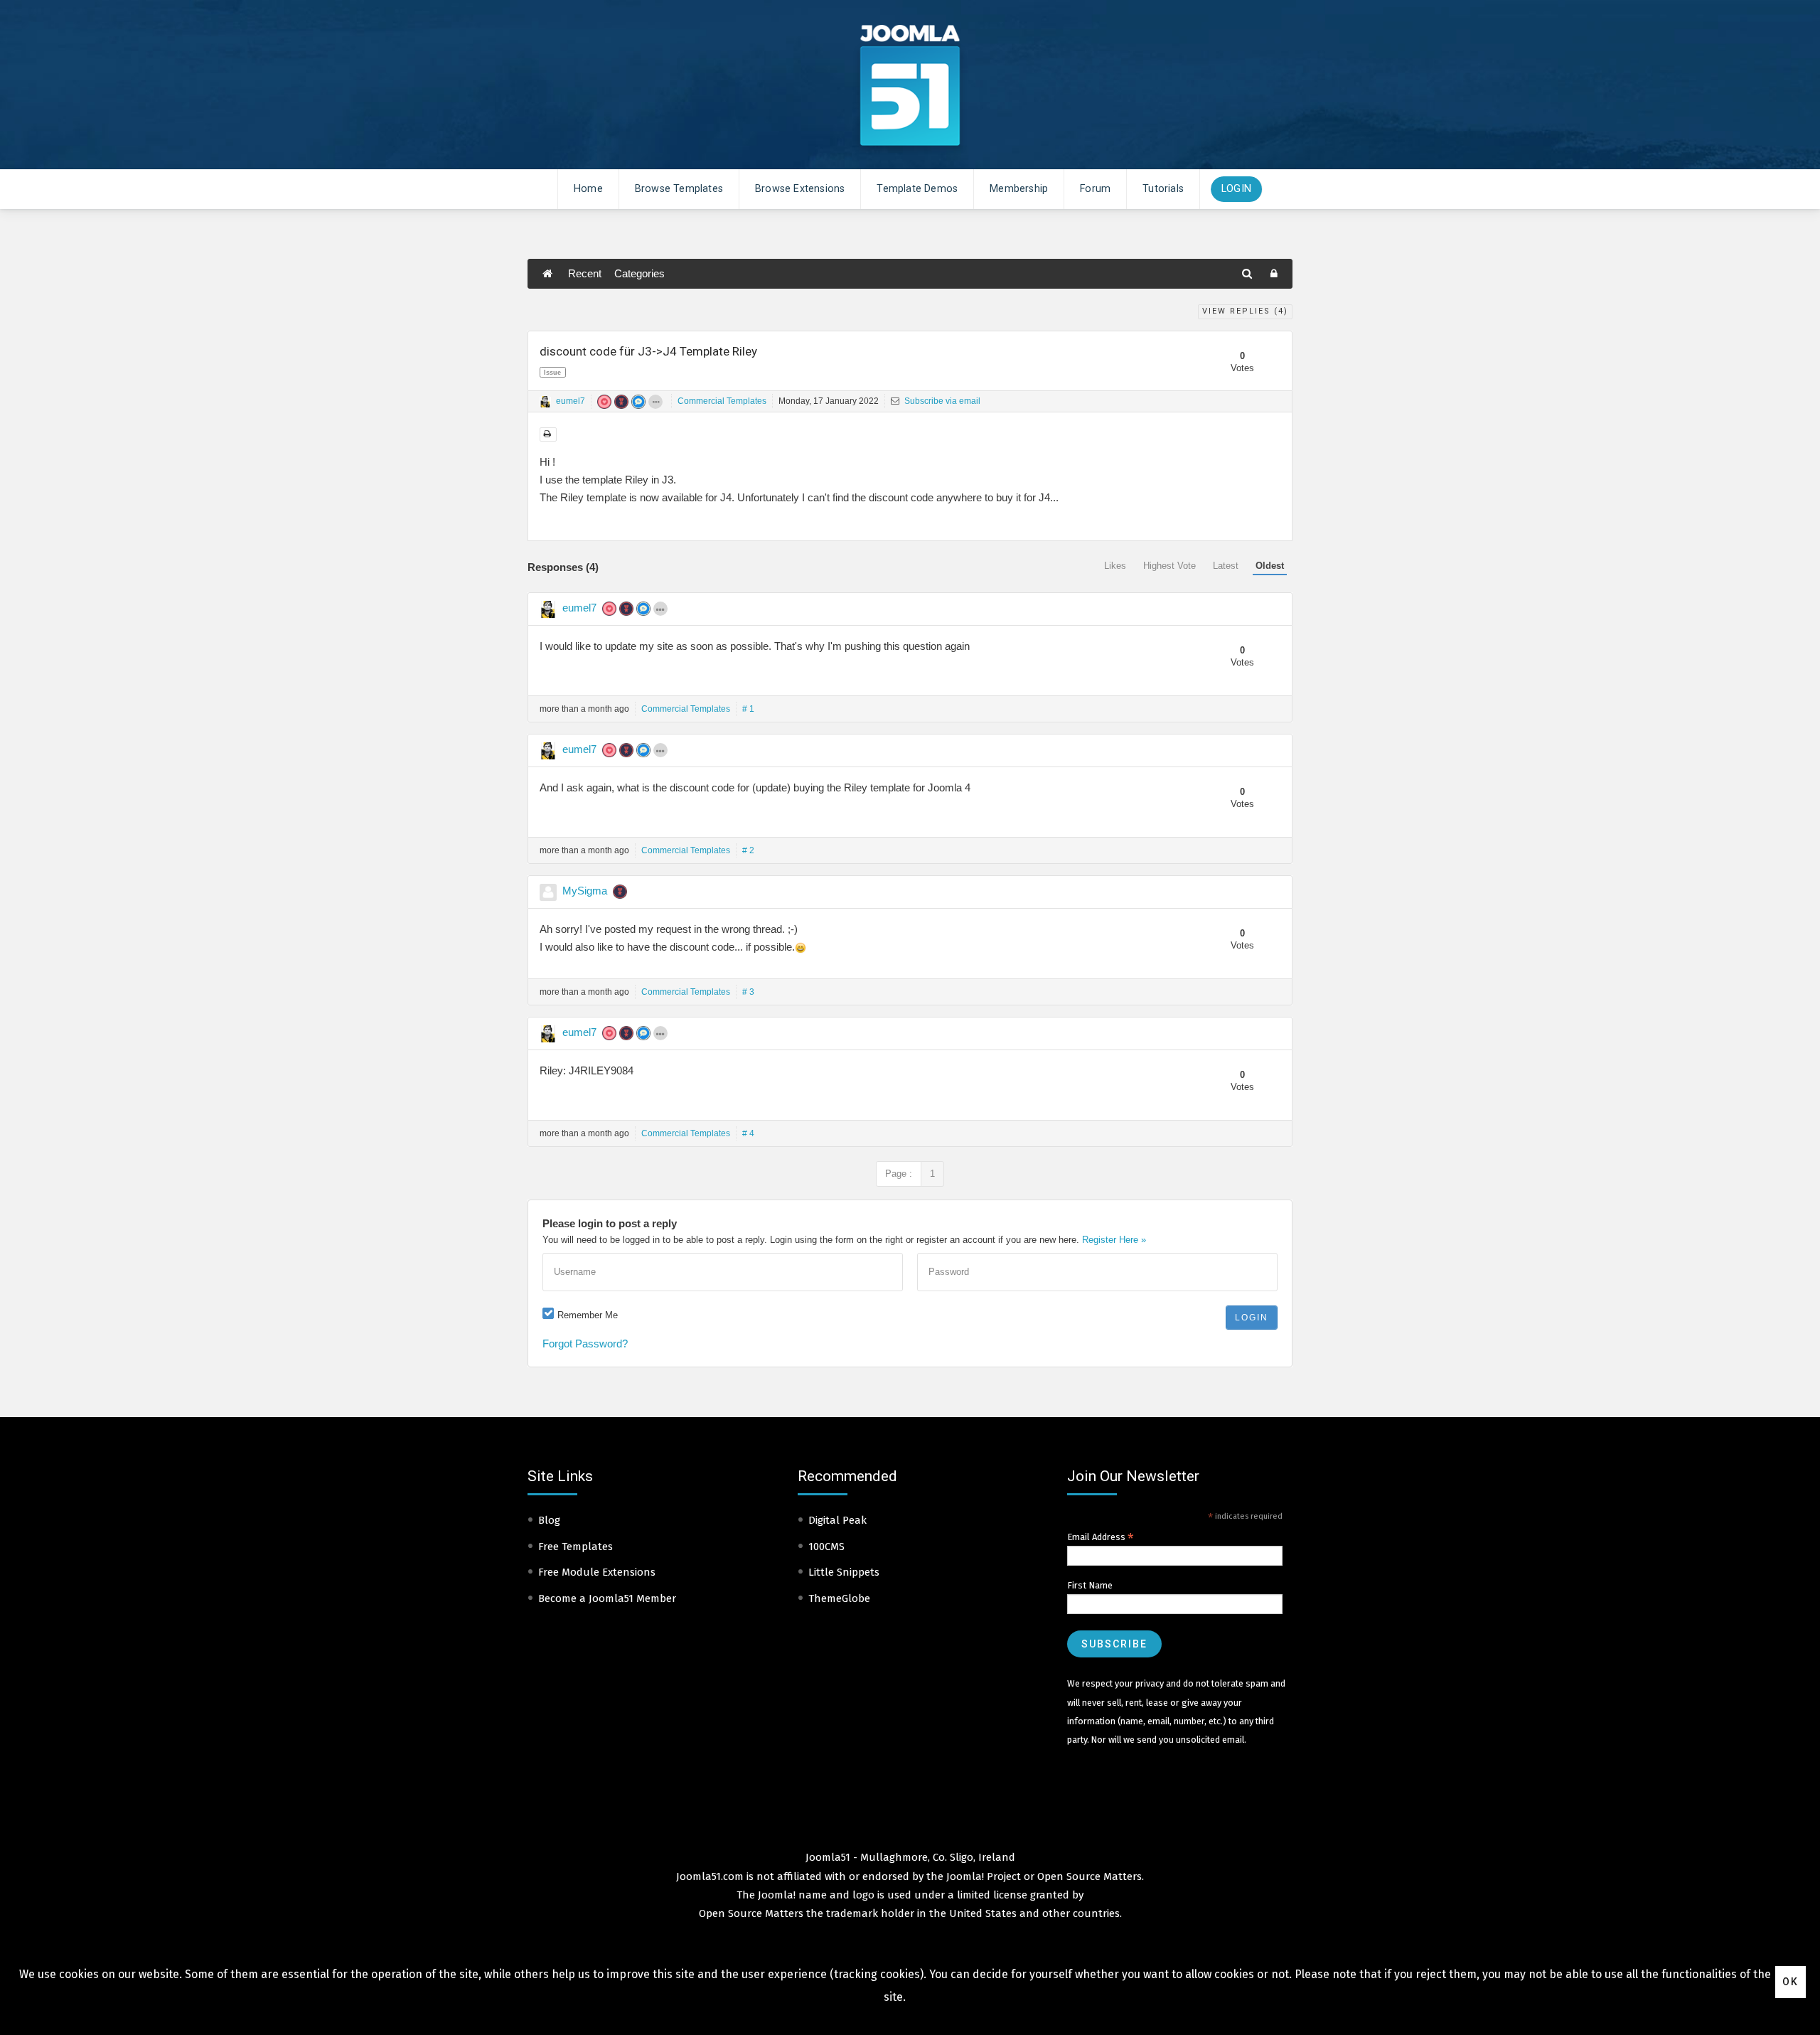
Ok (1790, 1982)
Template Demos (917, 189)
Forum (1095, 189)
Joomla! (777, 1895)
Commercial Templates (722, 401)
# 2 (748, 850)
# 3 (748, 992)
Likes (1115, 566)
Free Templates (576, 1547)
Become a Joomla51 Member (607, 1598)
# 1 (748, 709)
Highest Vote (1169, 566)
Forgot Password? (585, 1344)
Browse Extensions (800, 189)
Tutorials (1163, 189)
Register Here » (1114, 1240)
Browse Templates (679, 189)
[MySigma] (548, 892)
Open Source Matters (1090, 1876)
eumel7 (571, 401)
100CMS (826, 1547)
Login (1236, 189)
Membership (1019, 189)
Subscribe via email (941, 401)
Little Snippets (844, 1572)
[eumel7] (545, 402)
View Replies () (1245, 311)
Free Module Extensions (597, 1572)
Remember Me (588, 1315)
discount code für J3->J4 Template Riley (648, 351)
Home (588, 189)
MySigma (585, 891)
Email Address (1101, 1537)
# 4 (748, 1133)
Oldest (1270, 566)
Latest (1226, 566)
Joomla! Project (982, 1876)
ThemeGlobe (839, 1598)
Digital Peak (837, 1520)
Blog (549, 1520)
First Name (1090, 1585)
